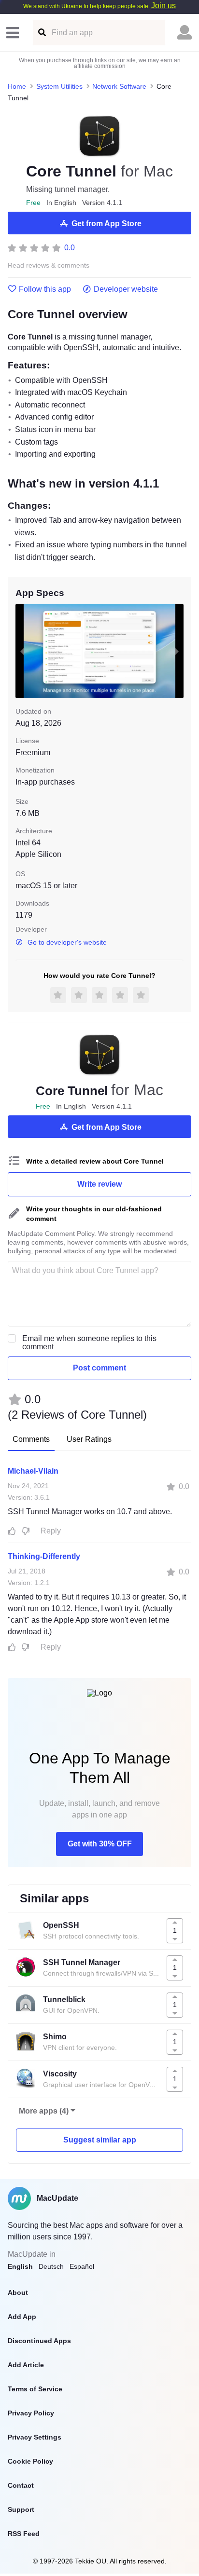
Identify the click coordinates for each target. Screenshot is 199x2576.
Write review (99, 1184)
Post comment (99, 1368)
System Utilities (59, 86)
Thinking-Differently (44, 1556)
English (20, 2266)
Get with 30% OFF (100, 1844)
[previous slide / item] (22, 651)
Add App (22, 2317)
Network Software (119, 86)
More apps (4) (44, 2111)
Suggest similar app (100, 2140)
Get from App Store (107, 224)
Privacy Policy (31, 2413)
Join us (163, 6)
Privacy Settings (35, 2437)
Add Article (26, 2365)
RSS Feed (24, 2534)
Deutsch (51, 2266)
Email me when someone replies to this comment (89, 1342)
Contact (21, 2485)
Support (21, 2509)
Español (82, 2266)
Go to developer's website (67, 942)
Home (17, 86)
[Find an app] (41, 33)
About (18, 2292)
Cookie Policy (30, 2461)
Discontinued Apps (39, 2341)
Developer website (126, 289)
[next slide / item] (177, 651)
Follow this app (45, 289)
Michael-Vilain (33, 1471)
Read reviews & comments (49, 265)
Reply (51, 1531)
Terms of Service (35, 2389)
